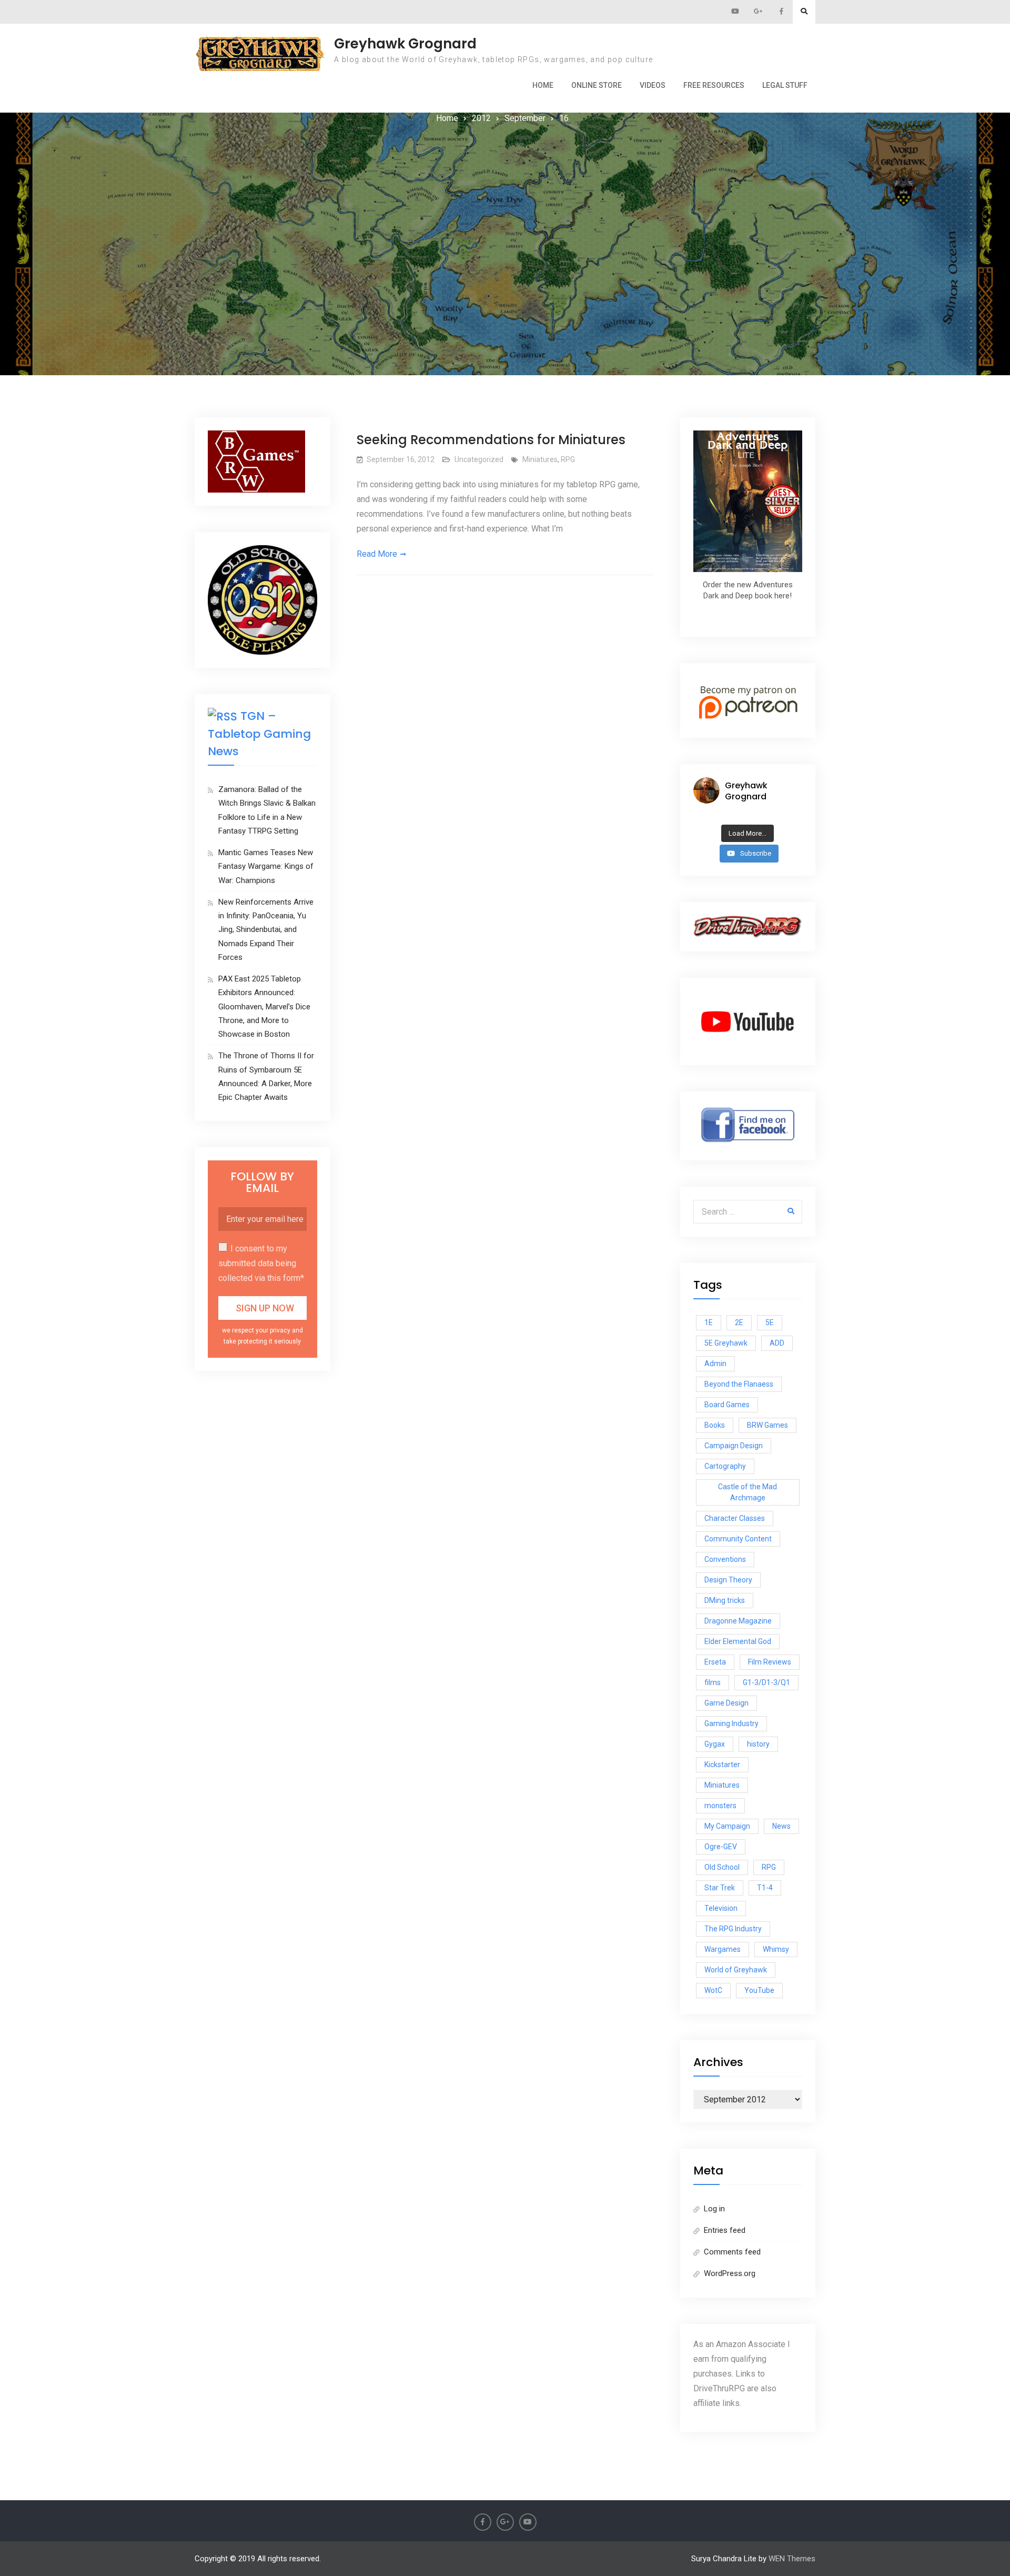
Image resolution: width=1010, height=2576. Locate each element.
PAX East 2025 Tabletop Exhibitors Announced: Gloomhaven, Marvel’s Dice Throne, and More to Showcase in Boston (264, 1006)
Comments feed (732, 2252)
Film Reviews (770, 1662)
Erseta (715, 1662)
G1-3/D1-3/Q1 (766, 1682)
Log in (714, 2209)
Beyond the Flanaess (739, 1384)
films (713, 1682)
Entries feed (725, 2230)
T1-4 (765, 1888)
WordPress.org (730, 2273)
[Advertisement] (505, 205)
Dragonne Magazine (738, 1621)
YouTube (759, 1990)
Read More (377, 554)
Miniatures (540, 459)
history (758, 1744)
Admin (715, 1364)
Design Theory (728, 1580)
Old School (722, 1867)
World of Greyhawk (736, 1970)
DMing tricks (725, 1600)
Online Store (597, 85)
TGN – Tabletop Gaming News (259, 734)
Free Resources (714, 85)
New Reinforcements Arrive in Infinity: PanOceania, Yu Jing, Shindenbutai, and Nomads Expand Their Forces (266, 930)
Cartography (725, 1466)
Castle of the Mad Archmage (748, 1492)
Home (543, 85)
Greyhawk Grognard (405, 44)
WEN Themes (792, 2559)
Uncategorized (479, 459)
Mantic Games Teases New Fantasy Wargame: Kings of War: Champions (266, 866)
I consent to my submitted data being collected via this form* (261, 1263)
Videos (653, 85)
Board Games (727, 1405)
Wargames (723, 1949)
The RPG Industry (733, 1929)
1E (709, 1322)
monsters (720, 1806)
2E (739, 1322)
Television (721, 1908)
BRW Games (767, 1425)
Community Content (738, 1539)
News (781, 1826)
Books (715, 1425)
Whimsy (776, 1949)
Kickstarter (722, 1765)
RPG (568, 459)
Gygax (715, 1744)
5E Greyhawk (726, 1343)
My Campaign (727, 1826)
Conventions (725, 1559)
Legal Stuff (785, 85)
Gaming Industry (731, 1723)
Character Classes (735, 1518)
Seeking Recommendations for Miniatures (491, 440)
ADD (777, 1343)
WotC (713, 1990)
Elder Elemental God (738, 1641)
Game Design (726, 1703)
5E (770, 1322)
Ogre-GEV (721, 1847)
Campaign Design (734, 1446)
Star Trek (720, 1888)
